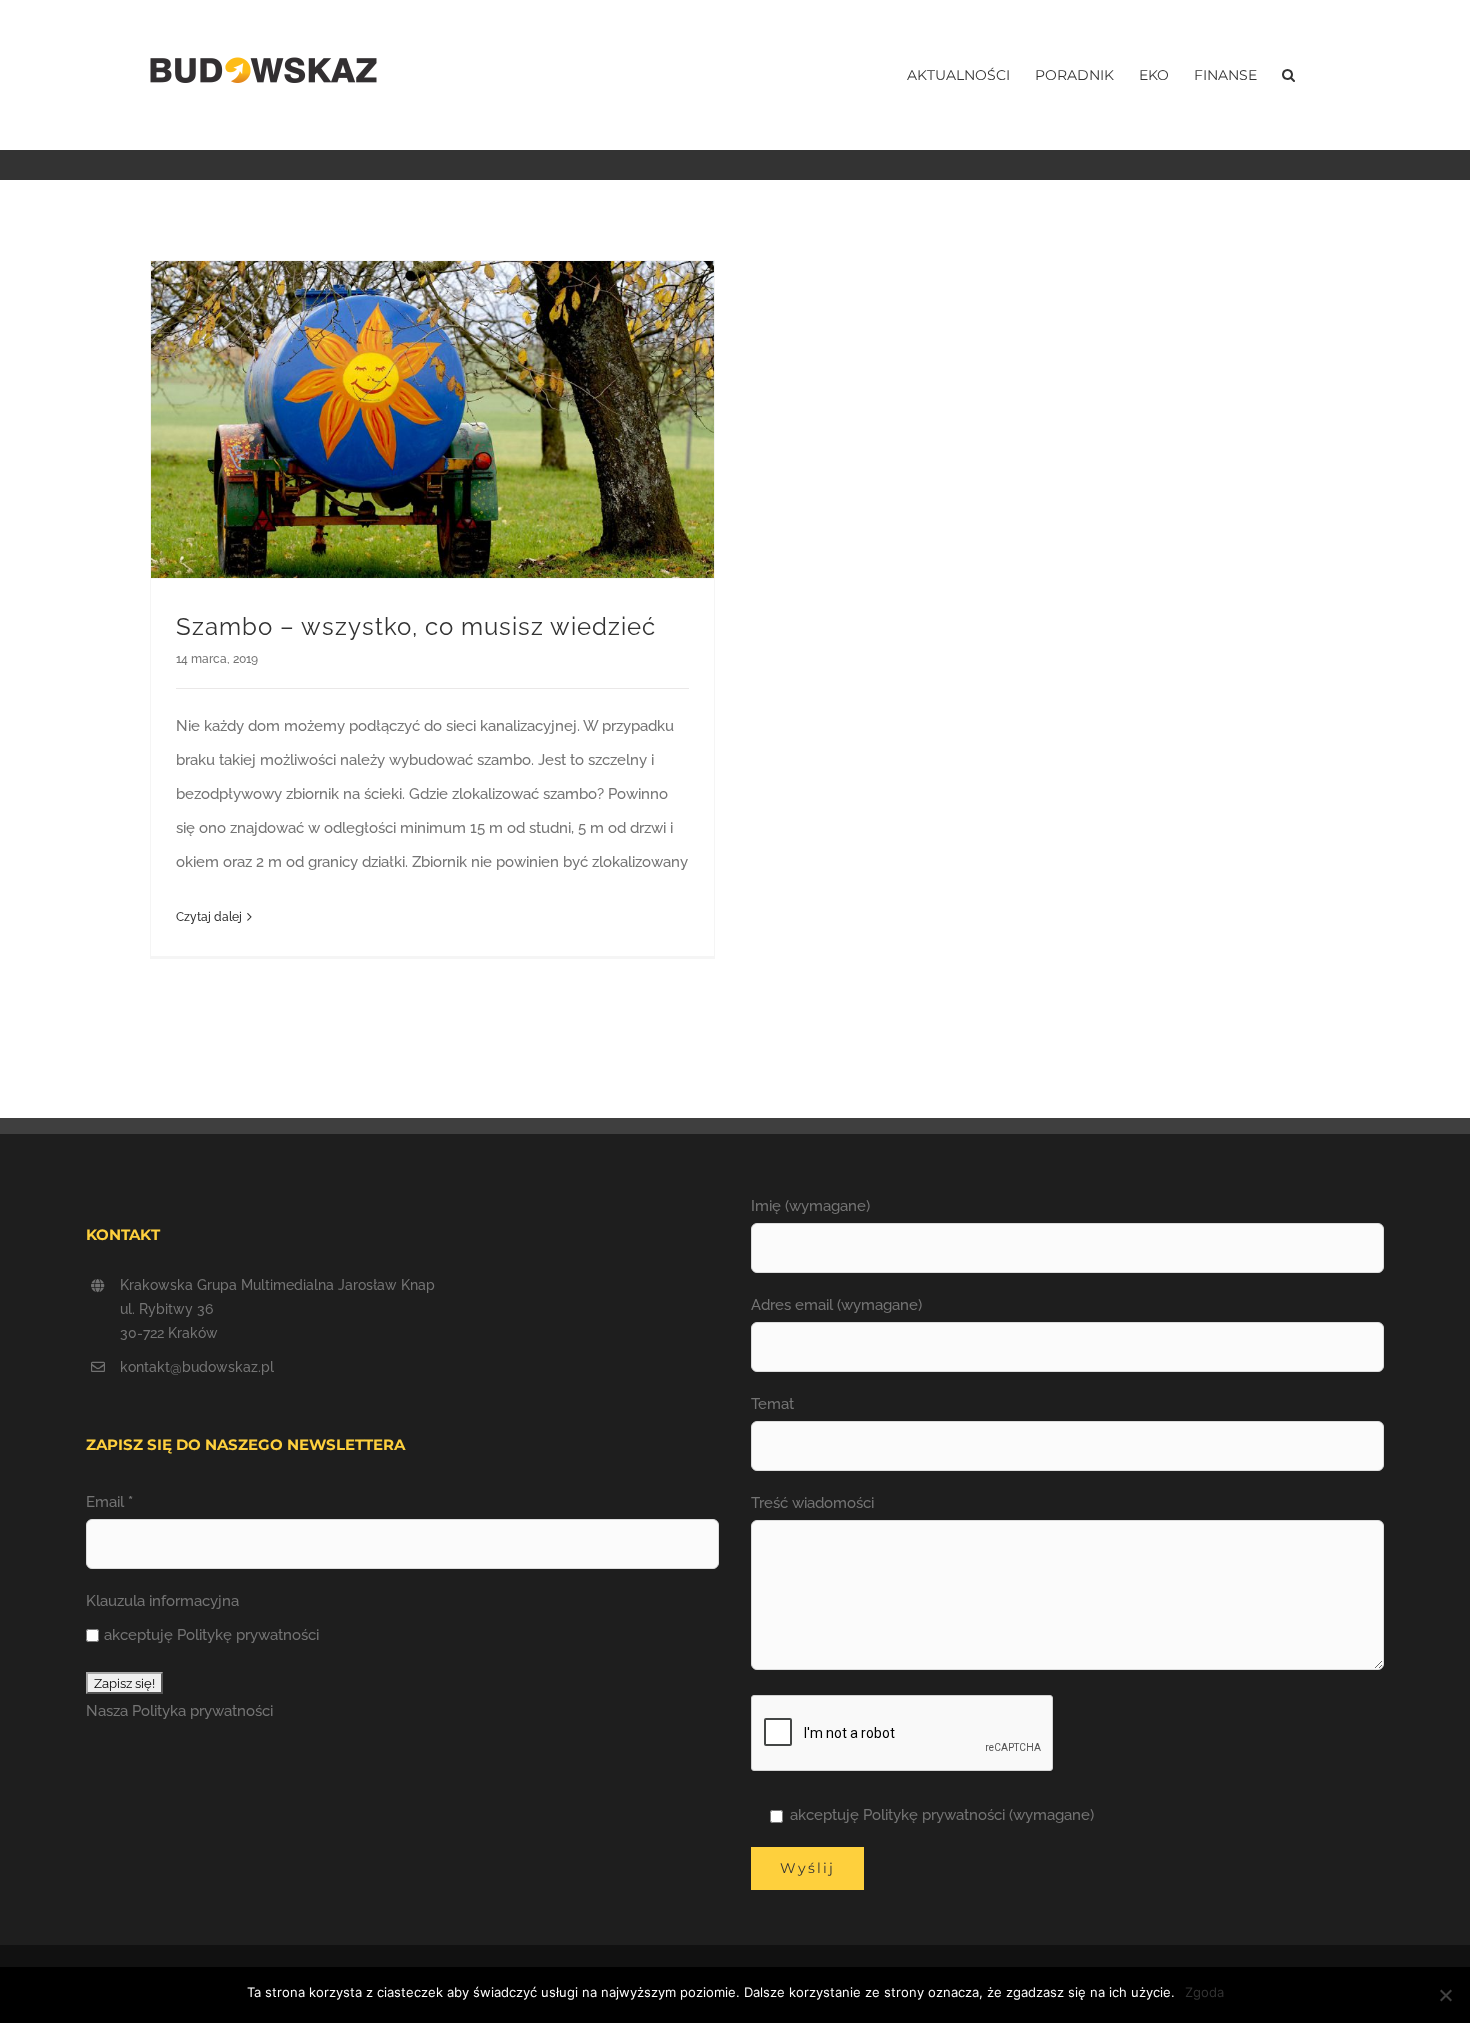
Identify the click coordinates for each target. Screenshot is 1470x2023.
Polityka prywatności (202, 1711)
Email (109, 1502)
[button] (1288, 75)
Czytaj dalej (209, 917)
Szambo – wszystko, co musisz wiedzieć (416, 626)
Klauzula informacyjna (162, 1601)
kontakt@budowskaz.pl (197, 1367)
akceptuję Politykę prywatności (211, 1635)
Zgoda (1204, 1992)
